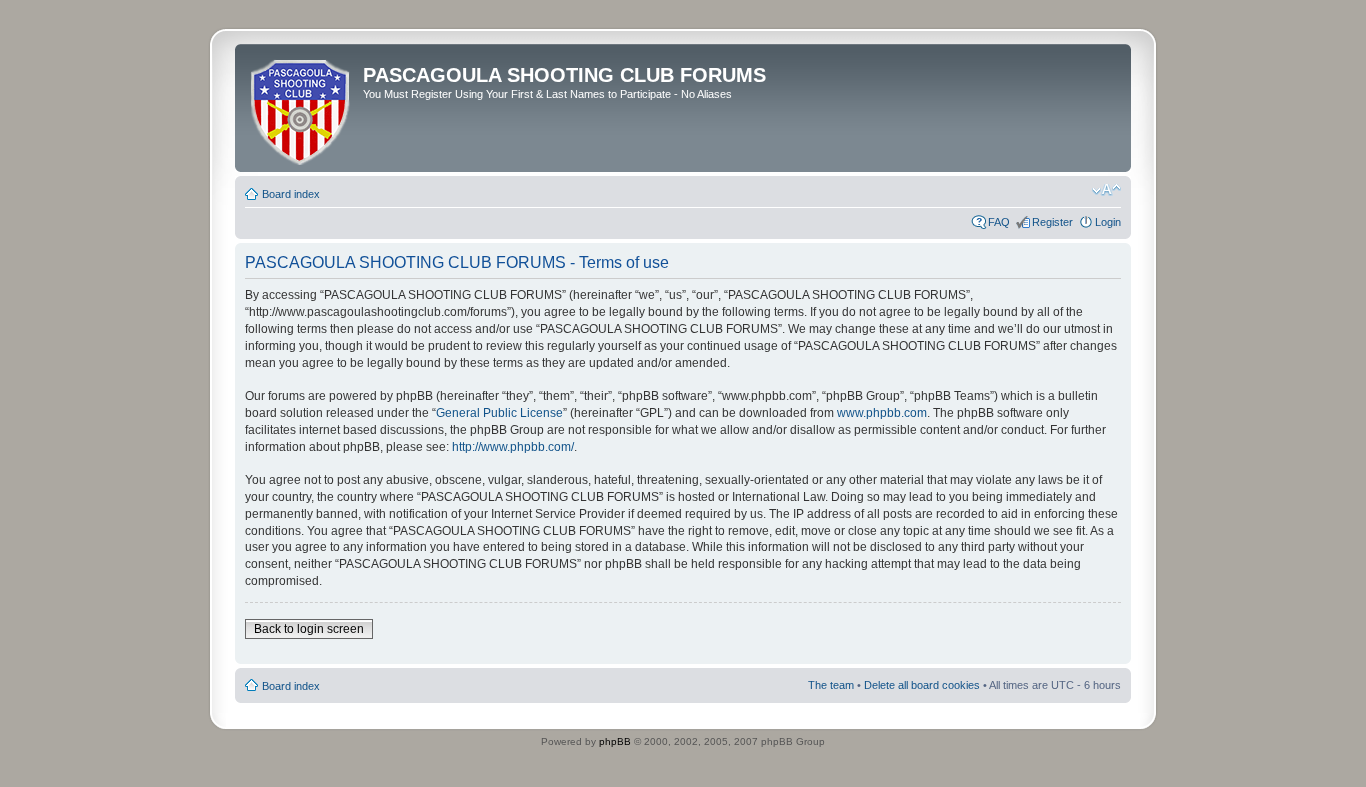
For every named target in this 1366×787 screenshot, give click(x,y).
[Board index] (301, 108)
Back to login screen (309, 629)
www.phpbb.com (882, 413)
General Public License (499, 413)
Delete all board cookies (922, 685)
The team (831, 685)
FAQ (999, 222)
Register (1052, 222)
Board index (291, 194)
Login (1108, 222)
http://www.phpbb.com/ (513, 447)
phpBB (615, 741)
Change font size (1106, 190)
